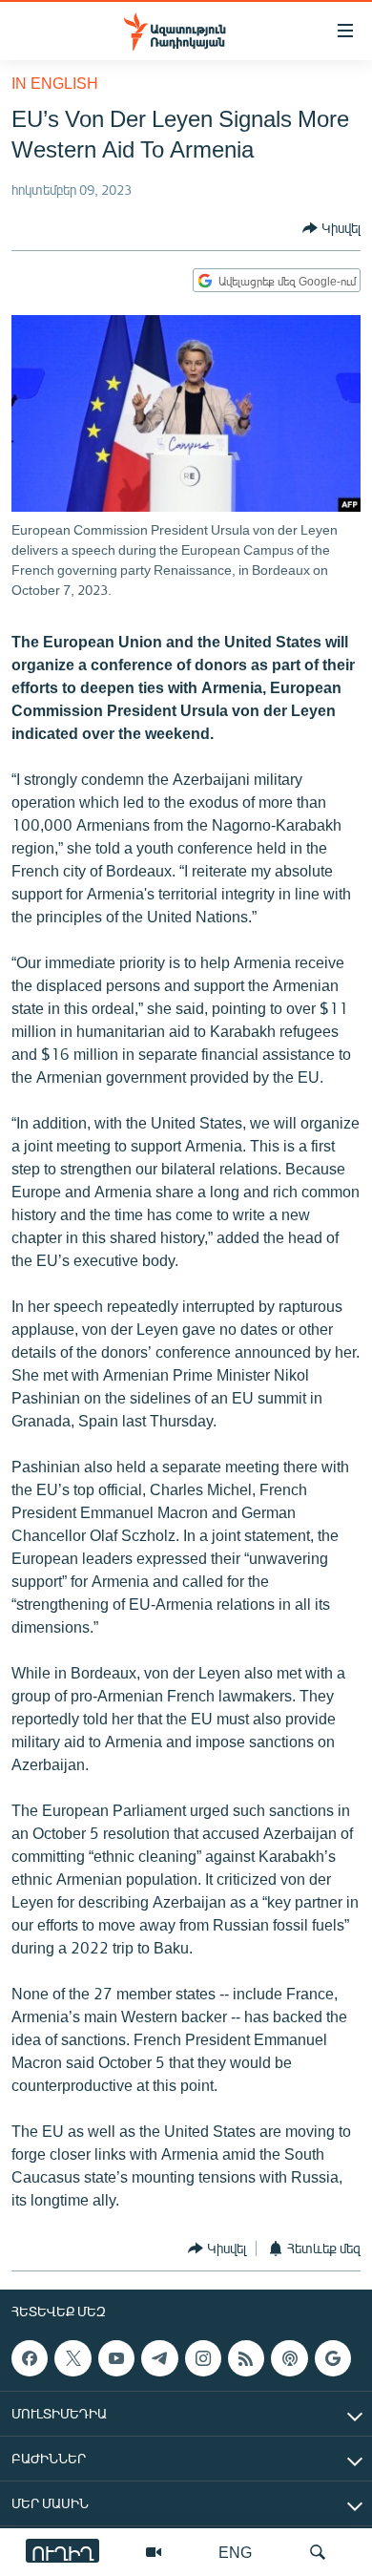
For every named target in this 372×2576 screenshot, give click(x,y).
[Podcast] (289, 2358)
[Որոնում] (318, 2552)
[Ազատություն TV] (154, 2552)
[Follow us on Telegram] (159, 2358)
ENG (235, 2552)
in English (55, 83)
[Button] (331, 228)
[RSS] (246, 2358)
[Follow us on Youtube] (116, 2358)
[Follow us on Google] (333, 2358)
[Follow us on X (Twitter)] (72, 2358)
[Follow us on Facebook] (30, 2358)
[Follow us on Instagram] (203, 2358)
